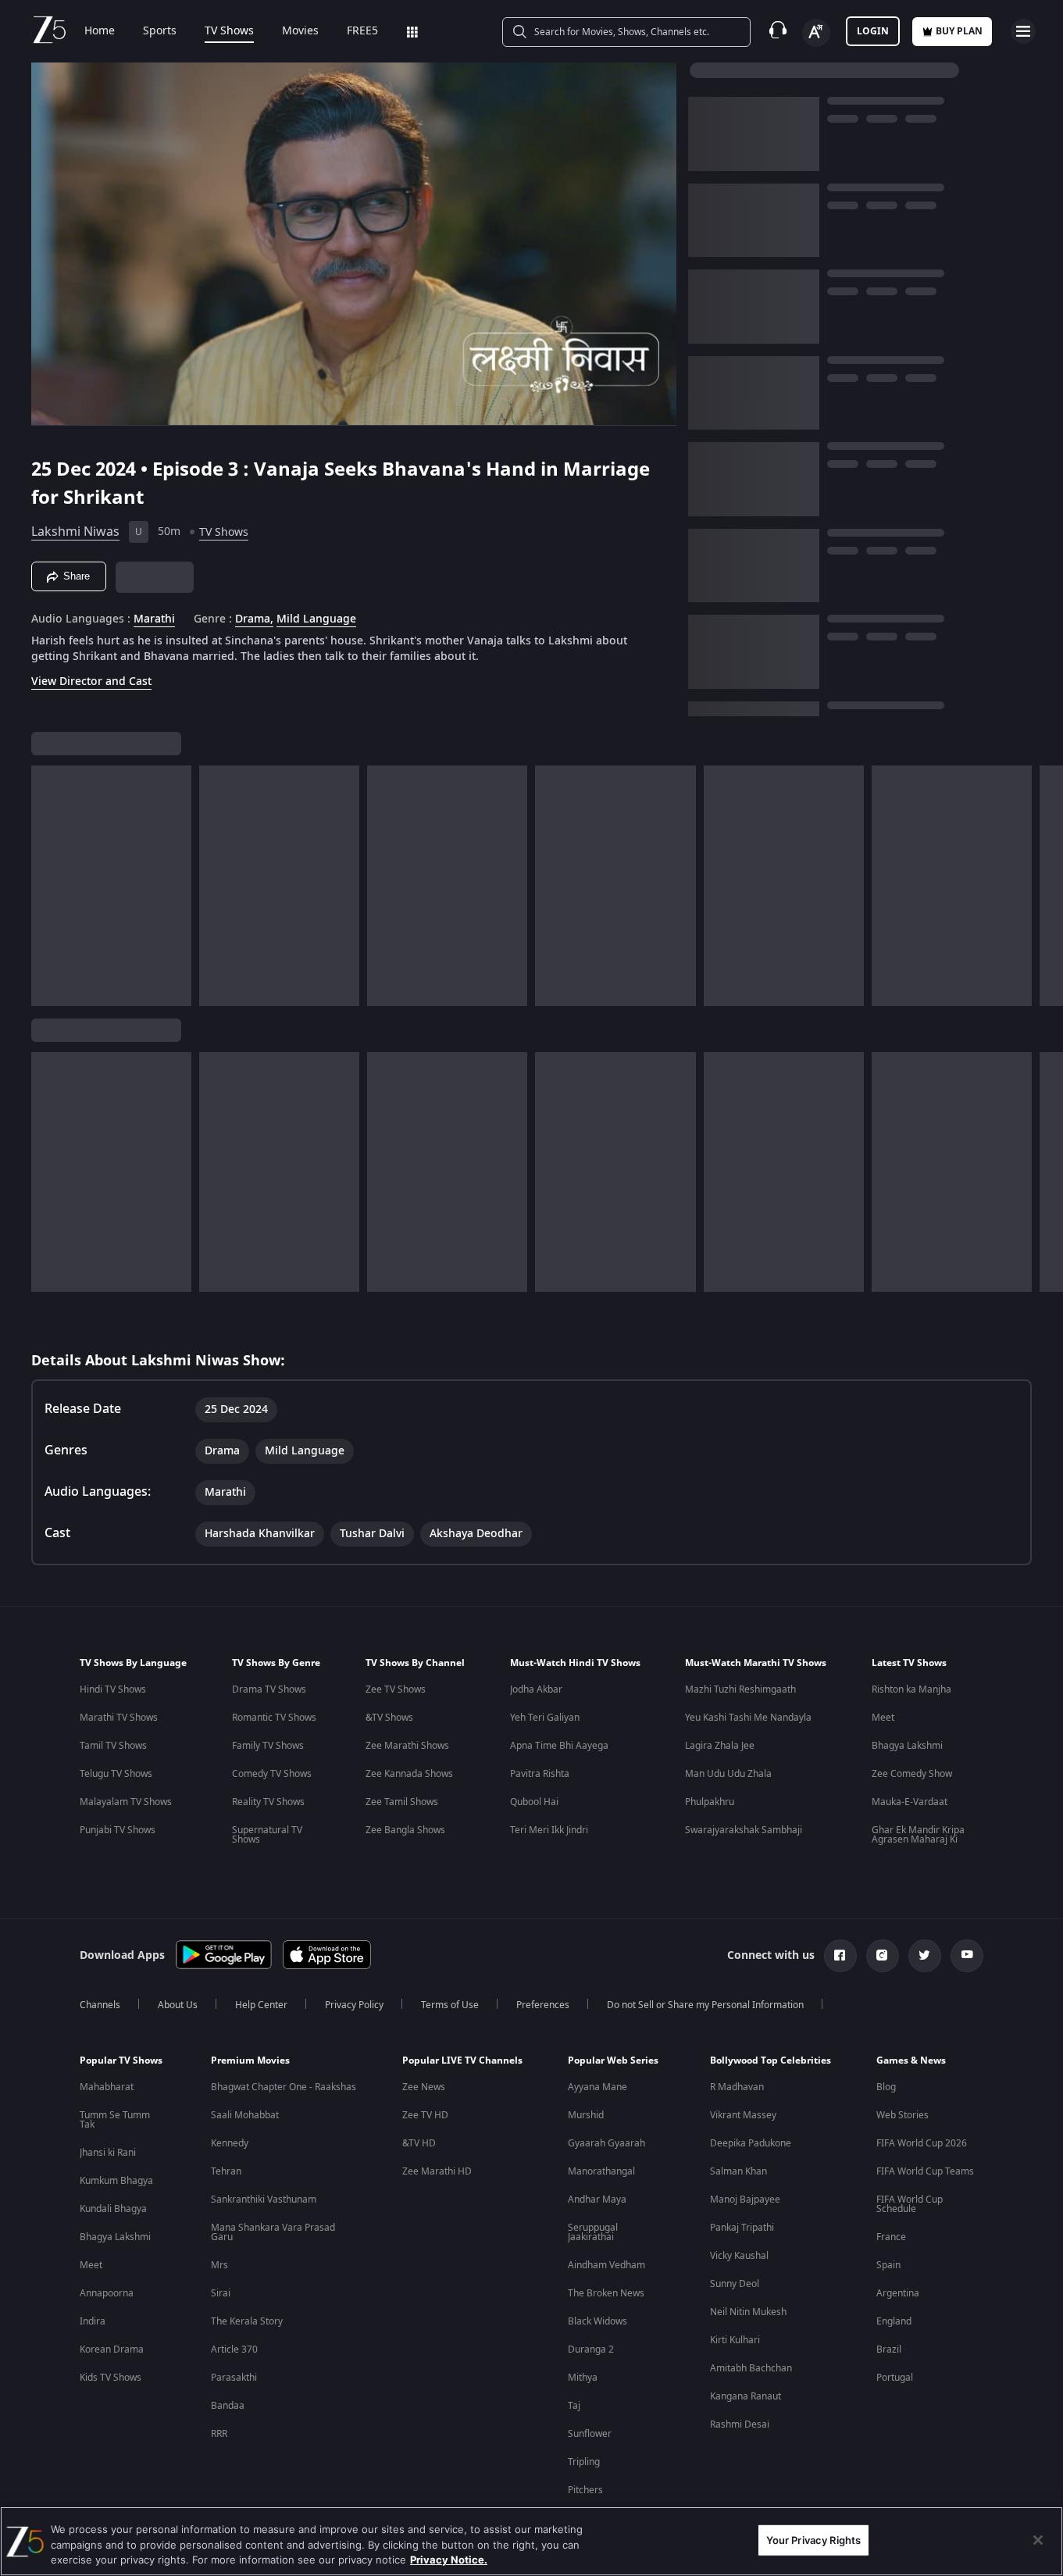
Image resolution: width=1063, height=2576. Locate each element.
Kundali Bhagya (113, 2209)
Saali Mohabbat (245, 2115)
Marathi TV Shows (119, 1718)
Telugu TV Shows (116, 1774)
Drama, (254, 619)
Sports (160, 31)
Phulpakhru (710, 1802)
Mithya (583, 2378)
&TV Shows (389, 1718)
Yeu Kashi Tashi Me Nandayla (748, 1718)
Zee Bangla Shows (405, 1830)
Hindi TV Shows (113, 1689)
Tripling (584, 2462)
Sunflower (590, 2434)
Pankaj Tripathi (742, 2228)
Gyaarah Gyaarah (606, 2143)
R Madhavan (737, 2087)
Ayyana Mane (597, 2087)
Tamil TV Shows (113, 1746)
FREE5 (362, 31)
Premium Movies (250, 2060)
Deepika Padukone (751, 2143)
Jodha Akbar (536, 1689)
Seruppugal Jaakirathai (593, 2232)
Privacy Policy (354, 2005)
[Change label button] (816, 33)
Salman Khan (738, 2171)
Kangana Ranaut (746, 2396)
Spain (888, 2265)
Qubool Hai (534, 1802)
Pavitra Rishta (540, 1774)
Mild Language (316, 619)
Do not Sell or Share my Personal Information (705, 2005)
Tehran (226, 2171)
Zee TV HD (425, 2115)
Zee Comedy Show (912, 1774)
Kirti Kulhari (735, 2340)
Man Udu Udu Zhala (728, 1774)
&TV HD (419, 2143)
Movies (300, 31)
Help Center (261, 2005)
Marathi (154, 619)
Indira (93, 2321)
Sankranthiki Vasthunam (264, 2200)
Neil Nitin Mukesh (748, 2312)
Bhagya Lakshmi (907, 1746)
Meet (883, 1718)
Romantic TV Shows (274, 1718)
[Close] (1038, 2540)
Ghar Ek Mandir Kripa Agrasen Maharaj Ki (918, 1835)
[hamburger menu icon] (1023, 31)
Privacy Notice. (449, 2560)
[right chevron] (1046, 886)
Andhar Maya (597, 2200)
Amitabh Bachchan (751, 2368)
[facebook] (840, 1956)
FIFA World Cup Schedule (910, 2204)
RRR (219, 2434)
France (891, 2237)
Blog (886, 2087)
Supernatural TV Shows (267, 1835)
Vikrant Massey (743, 2115)
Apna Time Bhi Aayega (559, 1746)
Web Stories (902, 2115)
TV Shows (229, 31)
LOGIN (873, 31)
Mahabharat (107, 2087)
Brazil (889, 2349)
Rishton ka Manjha (911, 1689)
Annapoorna (107, 2293)
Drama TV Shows (269, 1689)
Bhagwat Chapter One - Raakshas (284, 2087)
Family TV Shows (268, 1746)
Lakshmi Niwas (75, 532)
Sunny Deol (735, 2284)
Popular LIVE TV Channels (462, 2060)
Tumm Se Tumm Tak (115, 2120)
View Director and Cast (91, 681)
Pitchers (585, 2490)
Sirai (221, 2293)
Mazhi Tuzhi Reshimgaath (740, 1689)
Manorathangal (601, 2171)
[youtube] (967, 1956)
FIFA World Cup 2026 (922, 2143)
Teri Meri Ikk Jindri (549, 1830)
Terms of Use (450, 2005)
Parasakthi (234, 2378)
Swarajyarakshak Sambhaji (744, 1830)
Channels (100, 2005)
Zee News (424, 2087)
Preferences (543, 2005)
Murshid (586, 2115)
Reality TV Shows (268, 1802)
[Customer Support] (778, 31)
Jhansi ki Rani (108, 2153)
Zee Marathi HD (437, 2171)
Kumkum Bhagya (116, 2181)
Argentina (898, 2293)
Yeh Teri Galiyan (545, 1718)
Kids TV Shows (111, 2378)
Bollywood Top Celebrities (770, 2060)
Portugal (895, 2378)
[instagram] (883, 1956)
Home (100, 31)
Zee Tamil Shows (402, 1802)
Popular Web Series (613, 2060)
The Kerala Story (247, 2321)
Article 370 (234, 2349)
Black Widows (597, 2321)
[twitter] (925, 1956)
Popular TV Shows (121, 2060)
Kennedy (230, 2143)
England (894, 2321)
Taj (574, 2406)
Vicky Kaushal (739, 2256)
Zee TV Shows (396, 1689)
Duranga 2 (591, 2349)
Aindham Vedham (606, 2265)
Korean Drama (112, 2349)
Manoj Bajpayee (745, 2200)
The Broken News (606, 2293)
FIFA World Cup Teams (925, 2171)
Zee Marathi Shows (407, 1746)
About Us (178, 2005)
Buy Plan (959, 31)
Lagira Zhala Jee (720, 1746)
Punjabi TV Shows (118, 1830)
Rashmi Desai (740, 2424)
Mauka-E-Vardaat (910, 1802)
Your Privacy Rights (813, 2539)
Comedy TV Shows (272, 1774)
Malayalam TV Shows (126, 1802)
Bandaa (228, 2406)
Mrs (219, 2265)
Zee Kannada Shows (409, 1774)
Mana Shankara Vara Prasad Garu (273, 2232)
